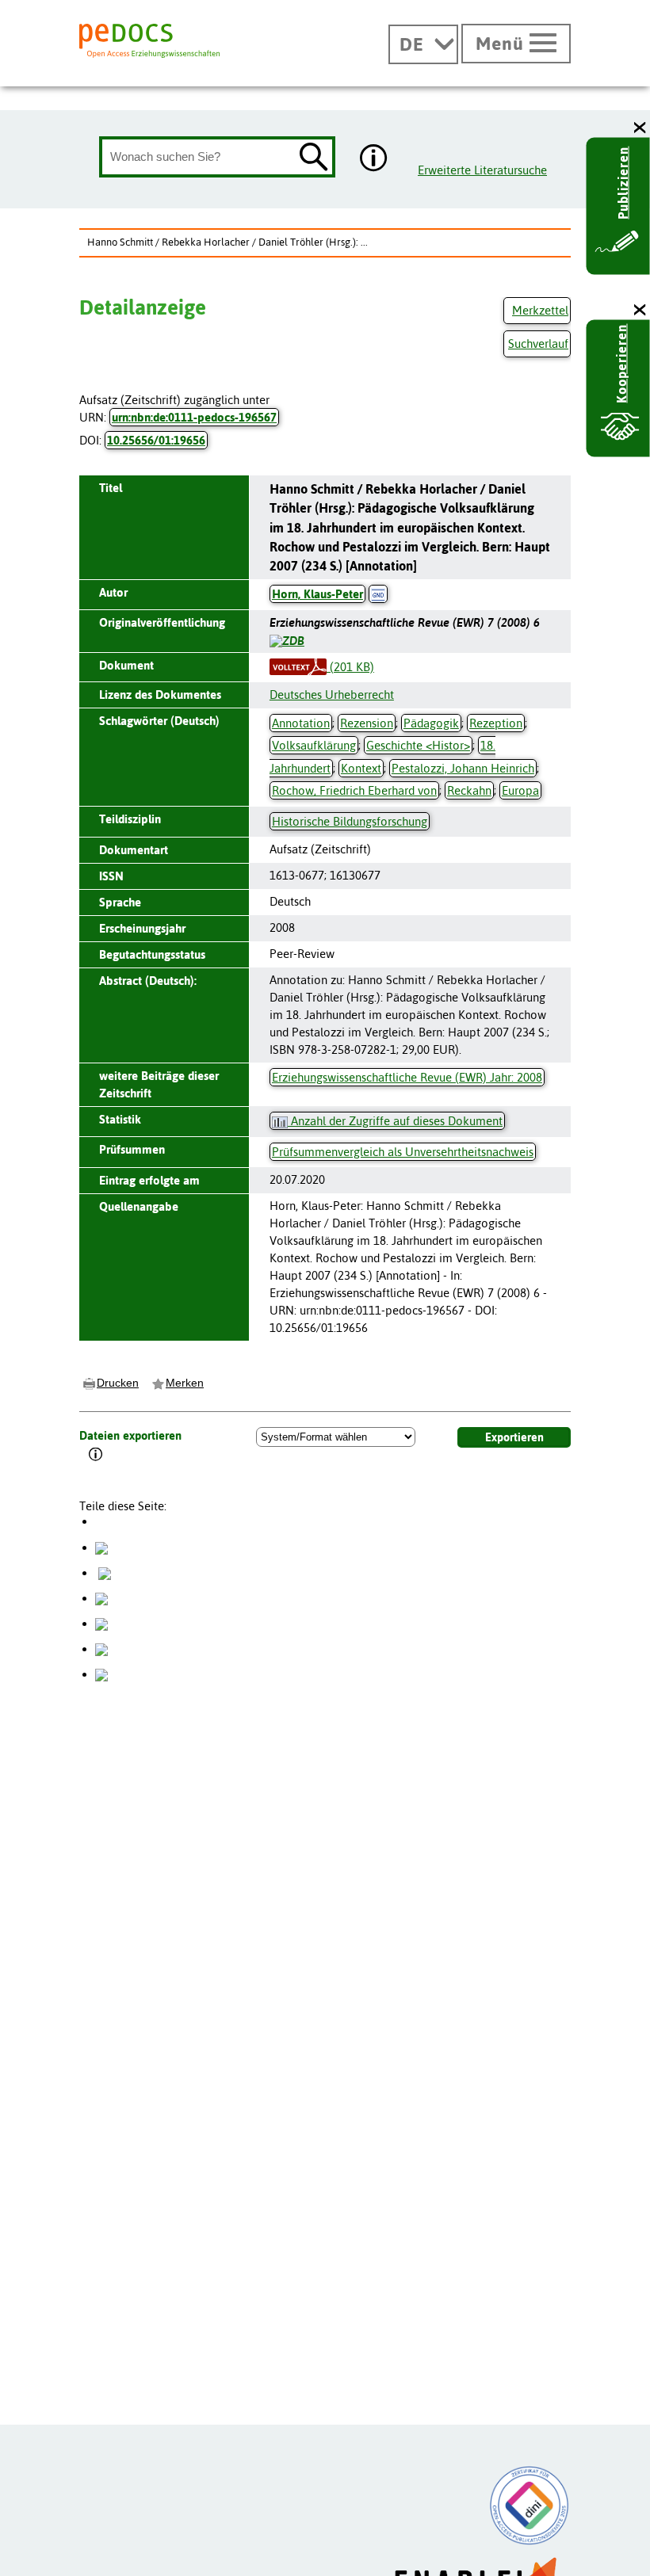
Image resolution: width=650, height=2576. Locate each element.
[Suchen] (314, 158)
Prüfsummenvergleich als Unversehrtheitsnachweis (403, 1152)
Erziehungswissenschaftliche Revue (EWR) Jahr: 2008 (407, 1077)
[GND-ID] (378, 594)
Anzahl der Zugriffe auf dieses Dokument (395, 1121)
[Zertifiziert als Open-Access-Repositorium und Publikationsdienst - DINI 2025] (530, 2505)
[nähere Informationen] (374, 159)
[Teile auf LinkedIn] (101, 1623)
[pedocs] (149, 41)
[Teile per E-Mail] (101, 1649)
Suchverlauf (538, 343)
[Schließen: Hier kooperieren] (640, 310)
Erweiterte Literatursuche (482, 170)
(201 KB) (350, 667)
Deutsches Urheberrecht (332, 695)
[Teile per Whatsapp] (101, 1598)
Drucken (118, 1383)
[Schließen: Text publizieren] (640, 128)
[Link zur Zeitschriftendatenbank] (287, 640)
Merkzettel (540, 310)
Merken (185, 1383)
